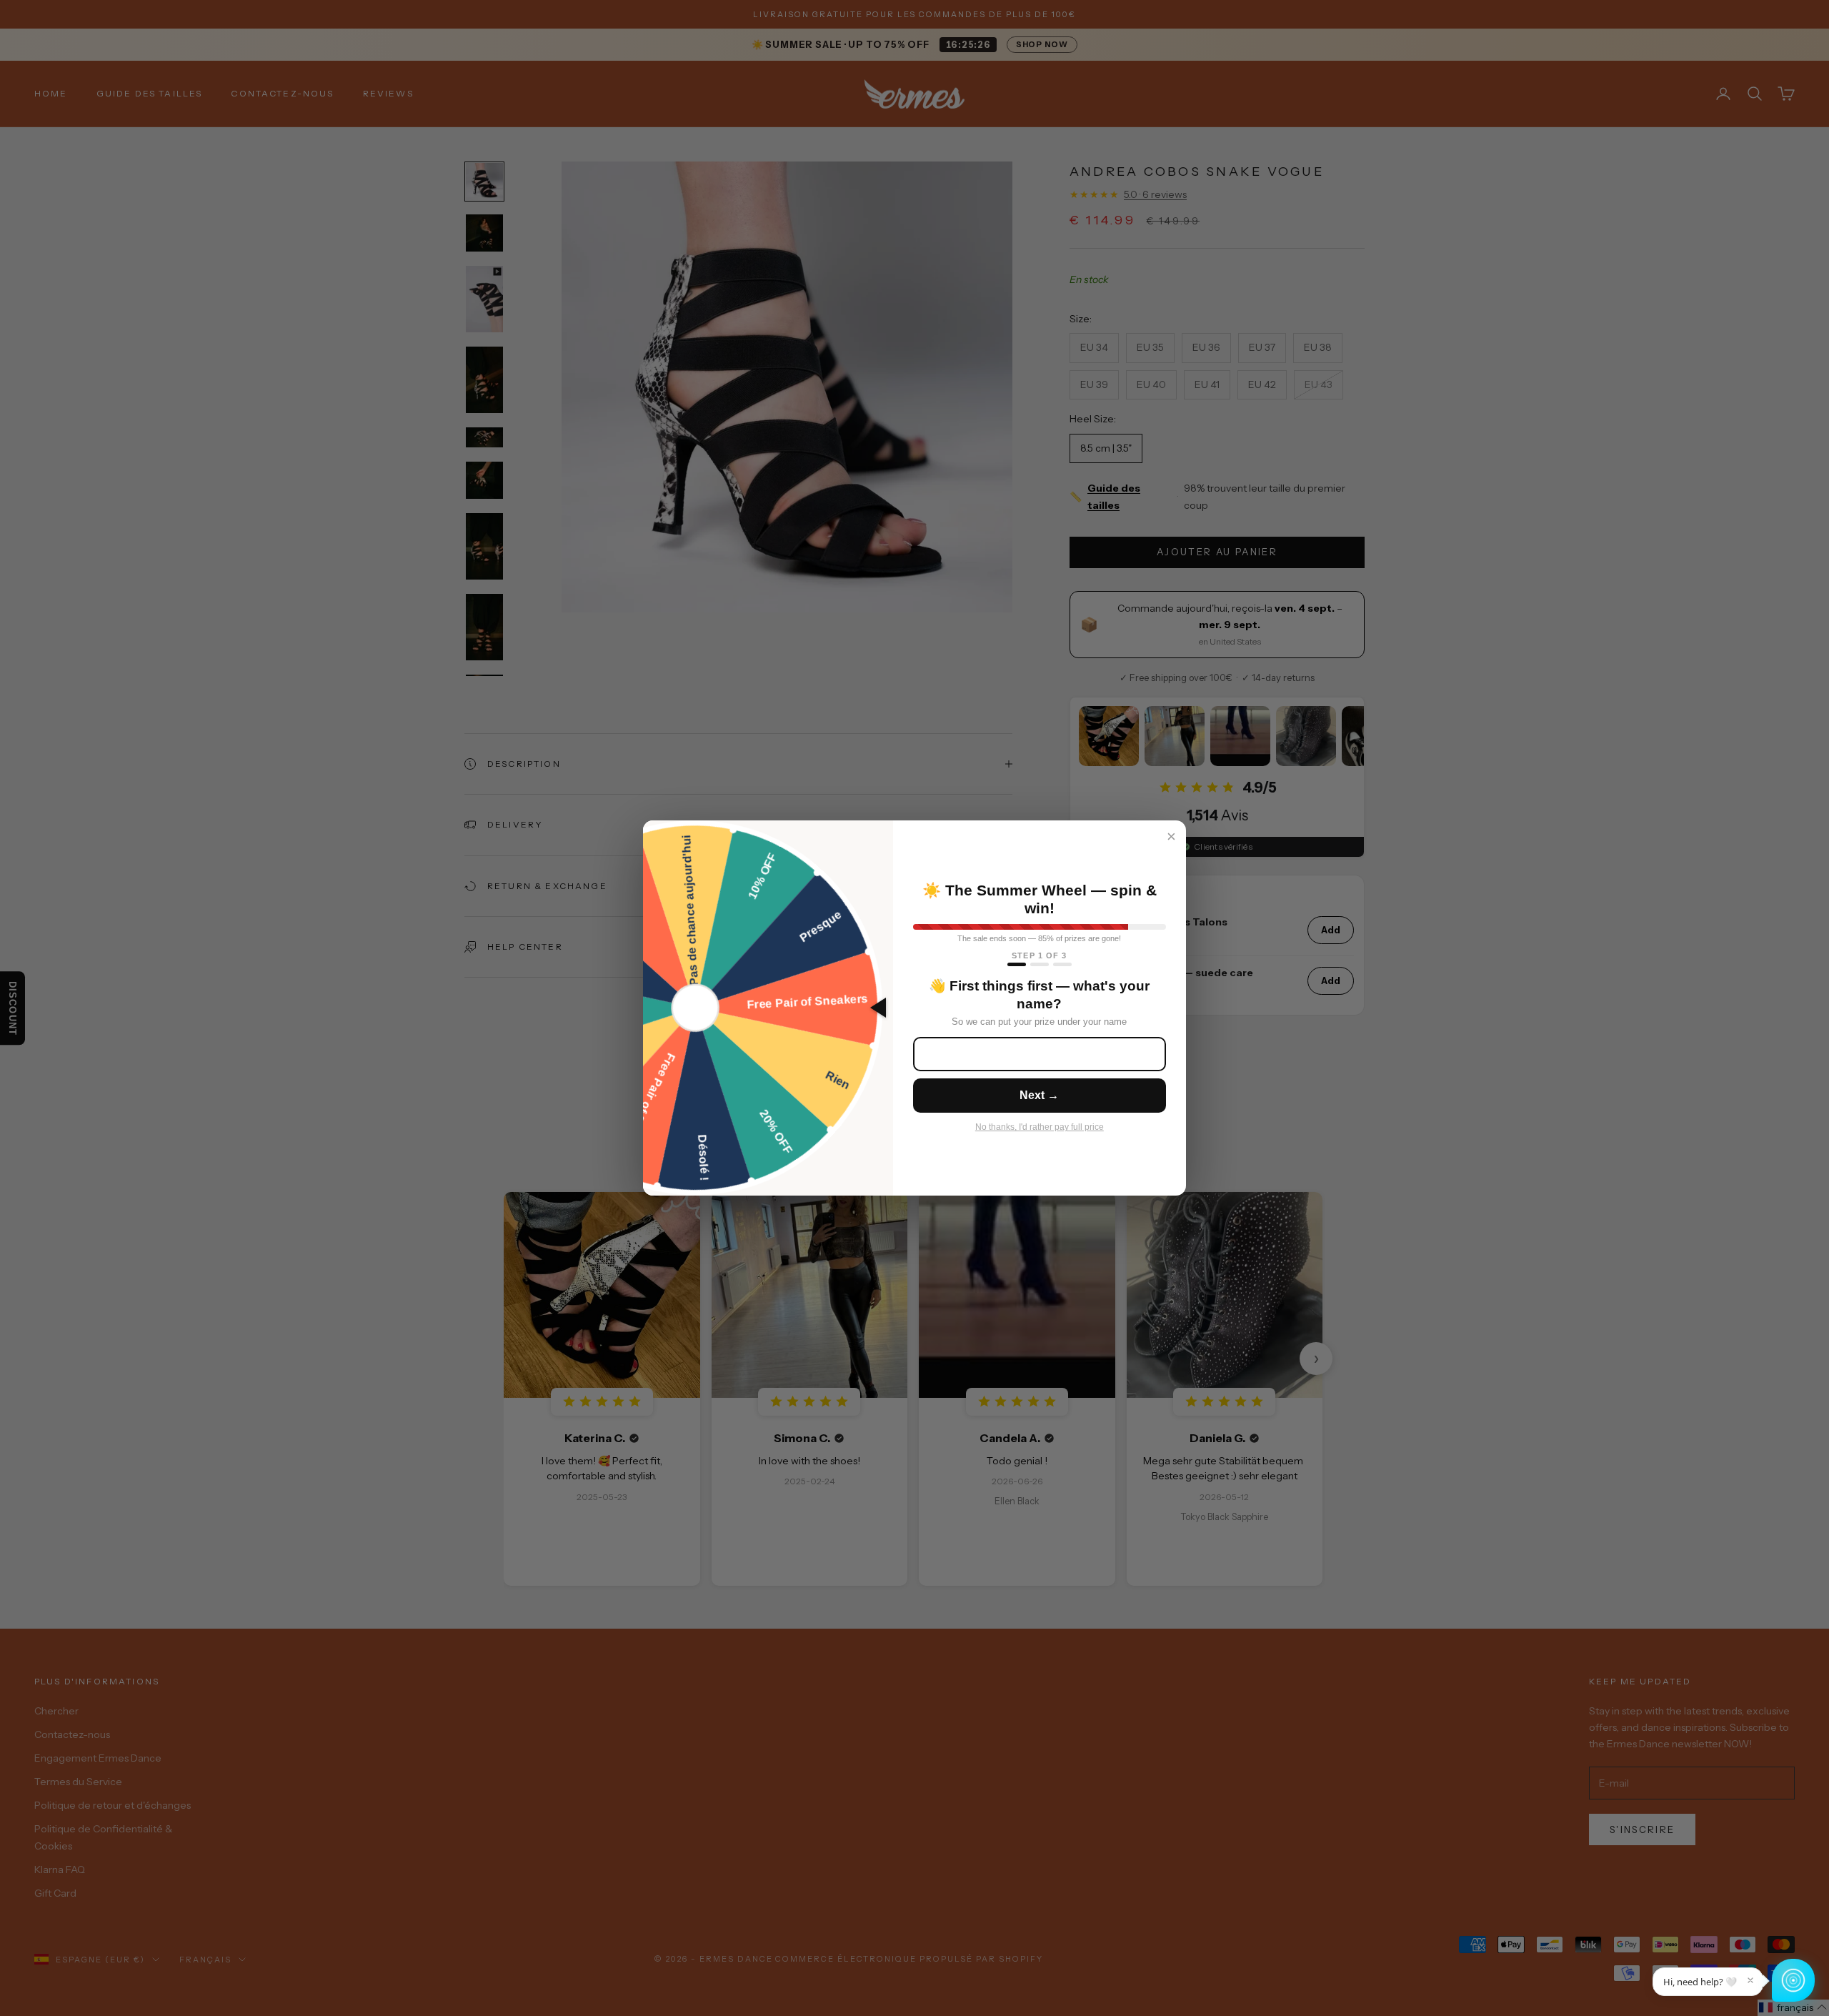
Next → (1039, 1095)
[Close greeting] (1750, 1980)
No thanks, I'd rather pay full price (1040, 1127)
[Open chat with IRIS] (1793, 1980)
